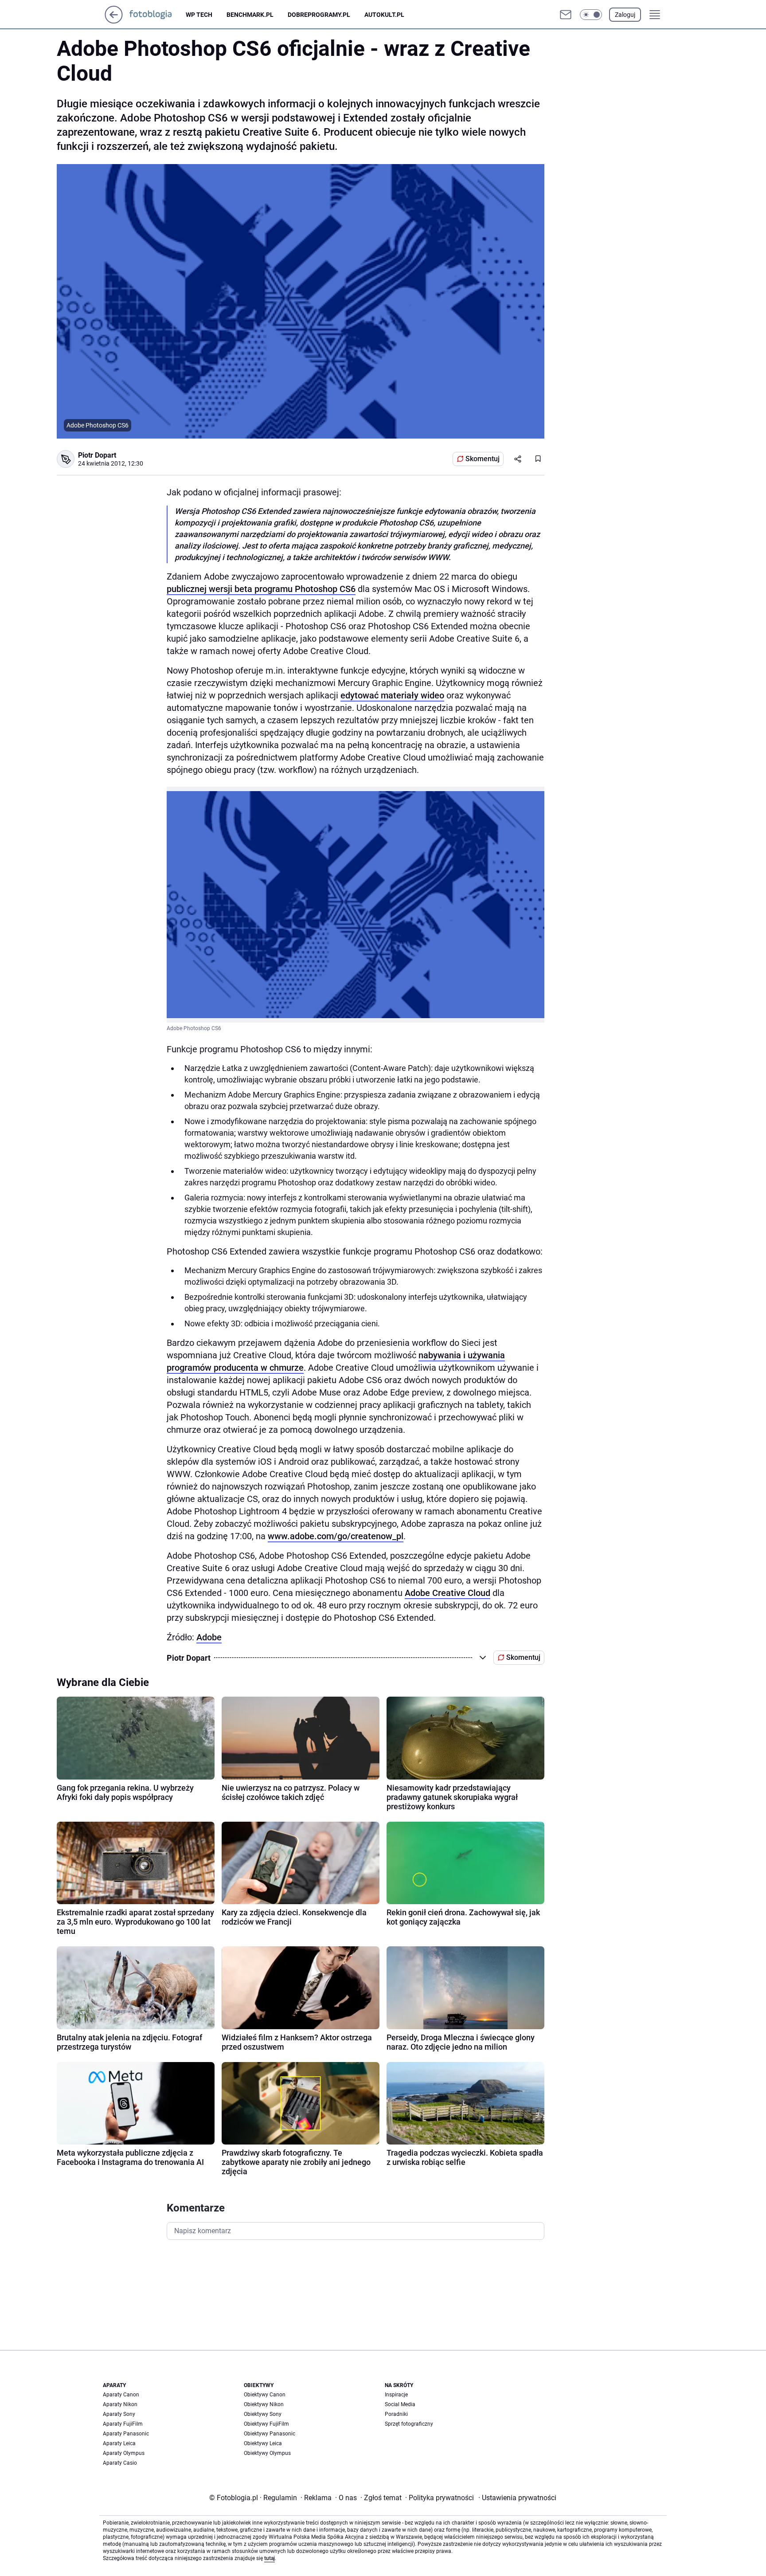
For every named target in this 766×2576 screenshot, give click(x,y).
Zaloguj (625, 15)
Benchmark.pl (250, 15)
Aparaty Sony (119, 2414)
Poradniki (396, 2414)
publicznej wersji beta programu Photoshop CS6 (261, 589)
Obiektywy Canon (265, 2395)
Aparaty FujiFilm (123, 2424)
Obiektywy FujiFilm (266, 2424)
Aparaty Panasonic (126, 2434)
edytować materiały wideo (392, 695)
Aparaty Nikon (120, 2404)
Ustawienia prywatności (517, 2498)
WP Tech (199, 15)
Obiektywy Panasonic (270, 2434)
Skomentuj (483, 459)
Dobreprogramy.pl (319, 15)
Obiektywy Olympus (267, 2453)
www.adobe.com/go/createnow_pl (336, 1536)
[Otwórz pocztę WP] (566, 15)
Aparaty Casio (120, 2463)
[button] (591, 15)
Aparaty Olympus (124, 2453)
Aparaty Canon (121, 2395)
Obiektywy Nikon (264, 2404)
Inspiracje (396, 2395)
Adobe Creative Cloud (447, 1593)
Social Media (400, 2404)
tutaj (270, 2558)
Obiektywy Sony (263, 2414)
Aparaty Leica (119, 2443)
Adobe (209, 1637)
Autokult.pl (384, 15)
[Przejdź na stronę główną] (114, 21)
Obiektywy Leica (263, 2443)
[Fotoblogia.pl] (158, 15)
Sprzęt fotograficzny (409, 2424)
